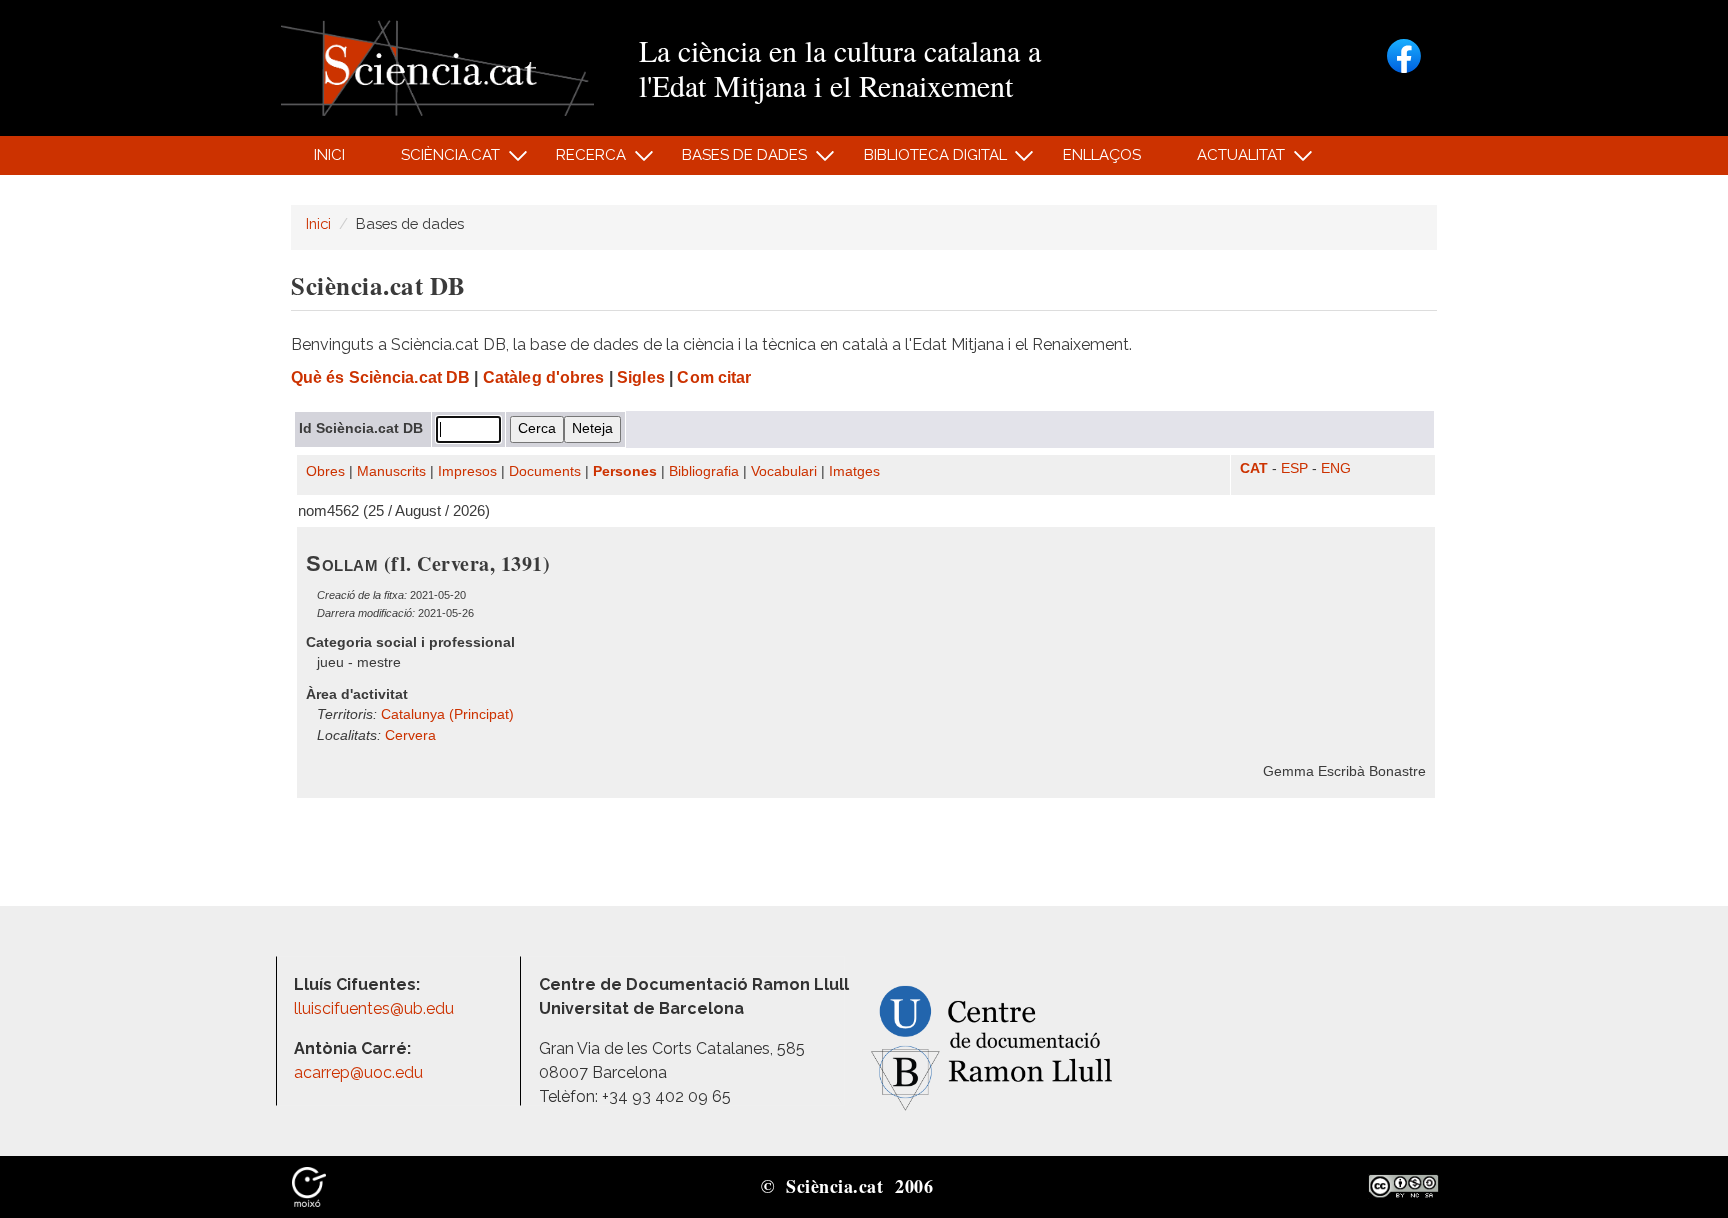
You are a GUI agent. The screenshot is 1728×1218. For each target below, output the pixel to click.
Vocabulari (784, 471)
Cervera (410, 735)
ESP (1294, 468)
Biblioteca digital (924, 160)
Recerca (580, 160)
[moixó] (309, 1185)
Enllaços (1102, 155)
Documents (545, 471)
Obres (325, 471)
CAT (1254, 468)
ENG (1336, 468)
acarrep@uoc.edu (358, 1072)
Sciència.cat (439, 160)
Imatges (854, 471)
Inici (329, 155)
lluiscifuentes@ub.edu (376, 1008)
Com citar (714, 377)
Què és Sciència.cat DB (380, 377)
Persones (625, 471)
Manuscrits (391, 471)
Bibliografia (704, 471)
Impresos (467, 471)
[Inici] (437, 66)
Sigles (641, 377)
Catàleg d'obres (544, 377)
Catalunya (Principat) (447, 714)
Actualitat (1230, 160)
